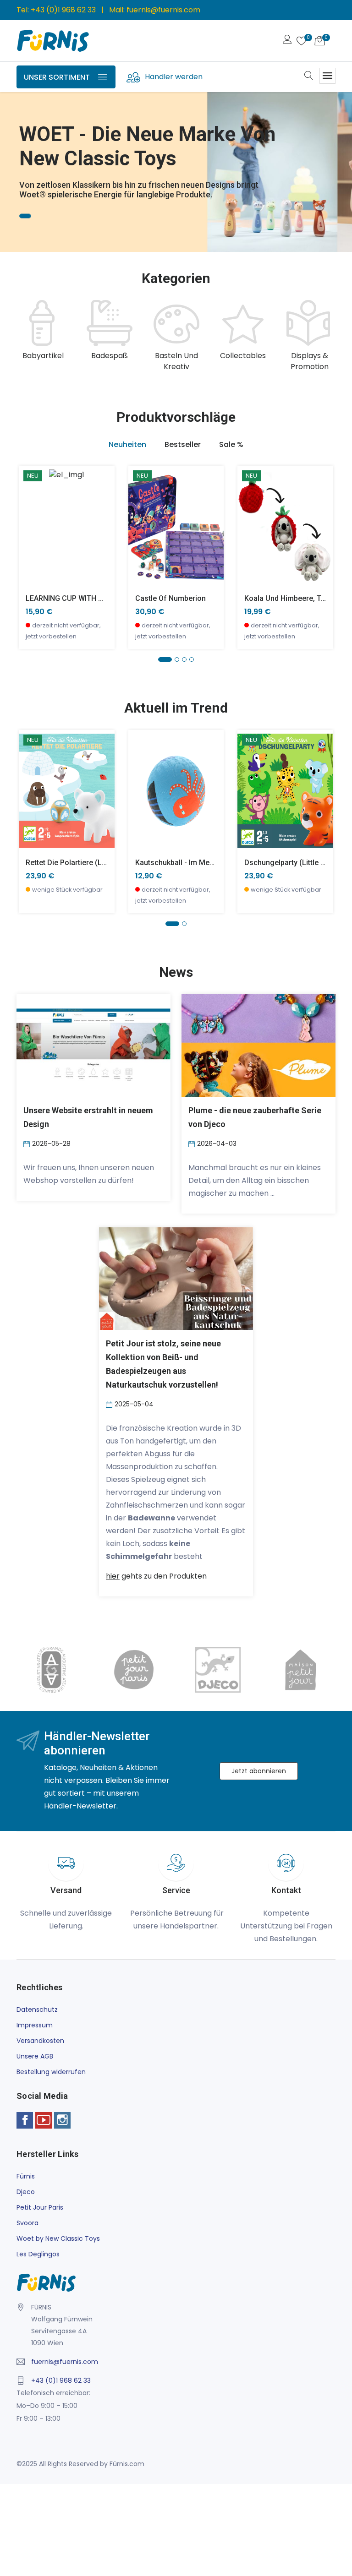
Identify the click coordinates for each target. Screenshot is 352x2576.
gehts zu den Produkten (156, 1576)
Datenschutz (37, 2010)
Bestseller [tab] (183, 444)
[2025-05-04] (110, 1404)
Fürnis (26, 2176)
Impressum (35, 2025)
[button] (21, 159)
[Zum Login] (287, 41)
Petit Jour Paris (40, 2207)
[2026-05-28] (28, 1144)
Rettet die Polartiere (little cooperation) (93, 863)
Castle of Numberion (170, 598)
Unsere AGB (35, 2056)
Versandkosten (40, 2041)
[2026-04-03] (193, 1144)
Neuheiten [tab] (127, 444)
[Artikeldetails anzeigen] (31, 533)
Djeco (26, 2192)
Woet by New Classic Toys (58, 2238)
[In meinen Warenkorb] (31, 513)
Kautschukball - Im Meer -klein (186, 863)
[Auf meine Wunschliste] (31, 554)
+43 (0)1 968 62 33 (63, 10)
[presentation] (26, 336)
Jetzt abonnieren (259, 1771)
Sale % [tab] (231, 444)
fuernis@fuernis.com (163, 10)
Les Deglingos (38, 2254)
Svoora (27, 2223)
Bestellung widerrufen (51, 2072)
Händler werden (174, 77)
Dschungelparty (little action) (294, 863)
